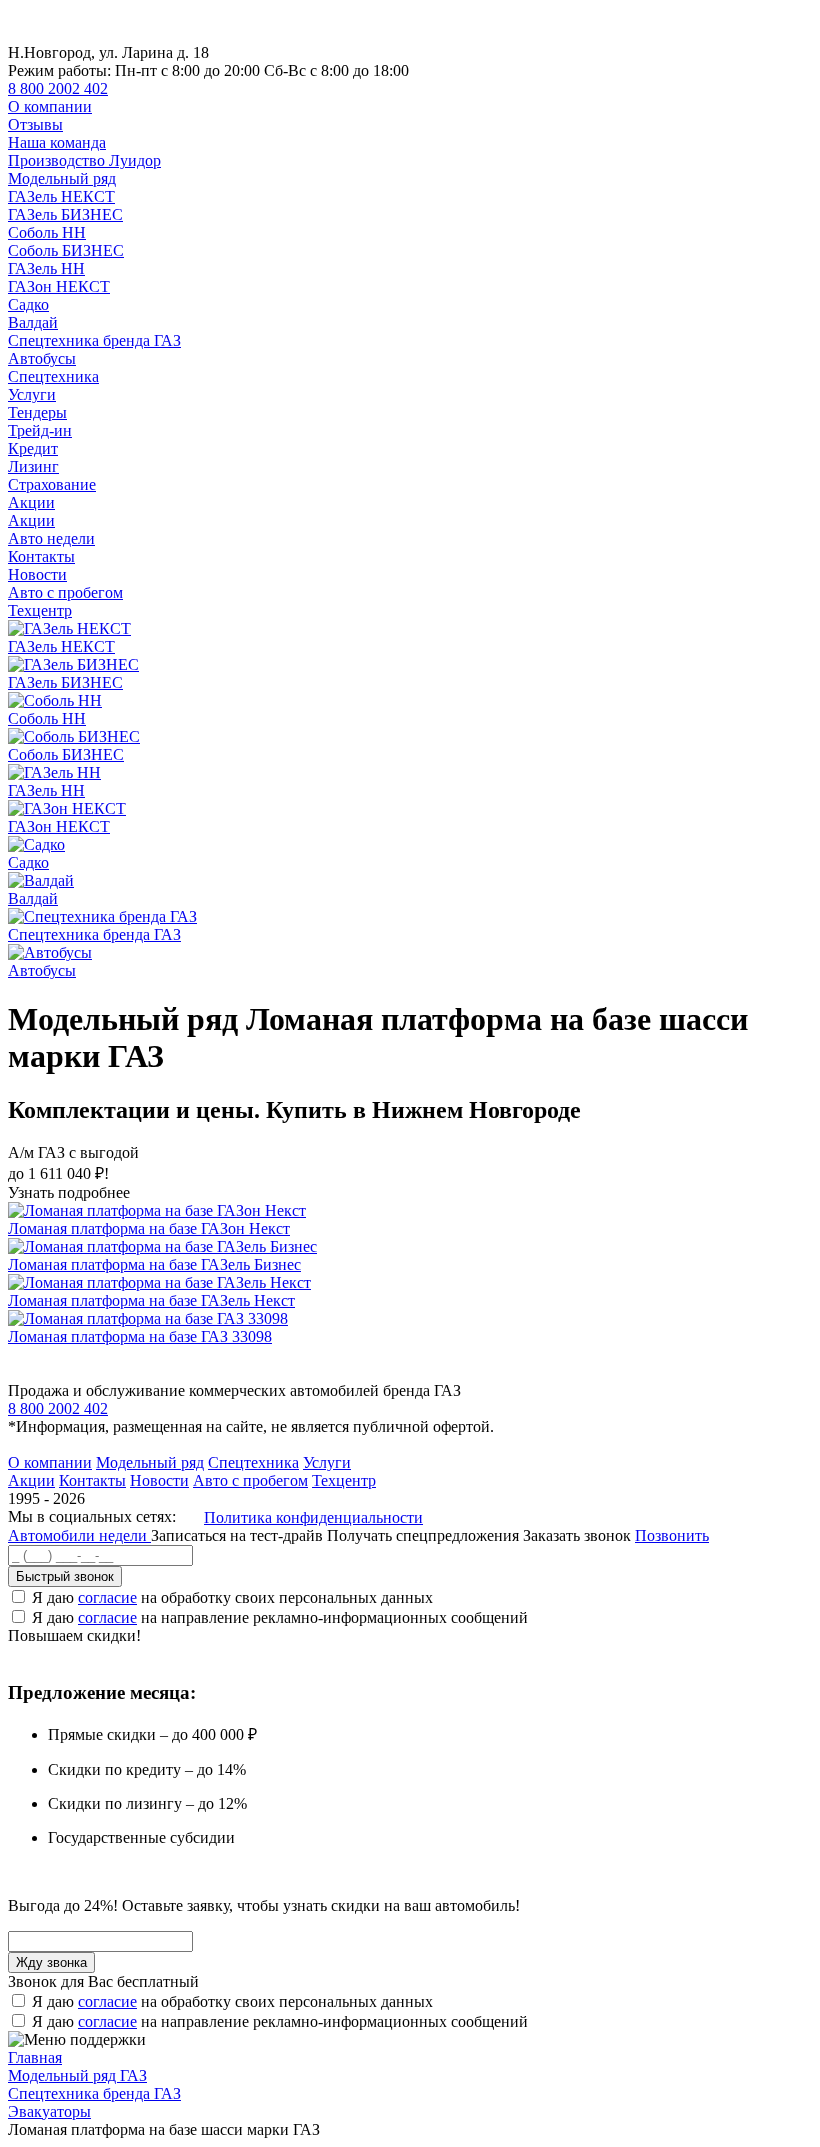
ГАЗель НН (46, 268)
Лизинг (33, 466)
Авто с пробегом (65, 592)
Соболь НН (47, 232)
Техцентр (40, 610)
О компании (50, 106)
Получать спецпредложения (425, 1535)
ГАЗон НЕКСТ (59, 286)
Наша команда (57, 142)
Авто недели (51, 538)
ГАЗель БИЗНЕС (65, 214)
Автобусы (42, 358)
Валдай (33, 322)
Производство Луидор (84, 160)
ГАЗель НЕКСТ (61, 196)
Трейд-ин (40, 430)
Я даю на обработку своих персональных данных (232, 1597)
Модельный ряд (62, 178)
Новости (37, 574)
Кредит (33, 448)
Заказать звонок (577, 1535)
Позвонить (672, 1535)
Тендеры (37, 412)
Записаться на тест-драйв (239, 1535)
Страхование (52, 484)
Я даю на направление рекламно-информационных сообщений (280, 1617)
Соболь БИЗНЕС (66, 250)
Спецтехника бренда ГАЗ (94, 340)
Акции (31, 502)
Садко (28, 304)
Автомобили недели (79, 1535)
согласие (107, 1597)
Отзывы (35, 124)
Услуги (32, 394)
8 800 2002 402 (58, 88)
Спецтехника (53, 376)
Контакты (41, 556)
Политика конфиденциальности (313, 1517)
